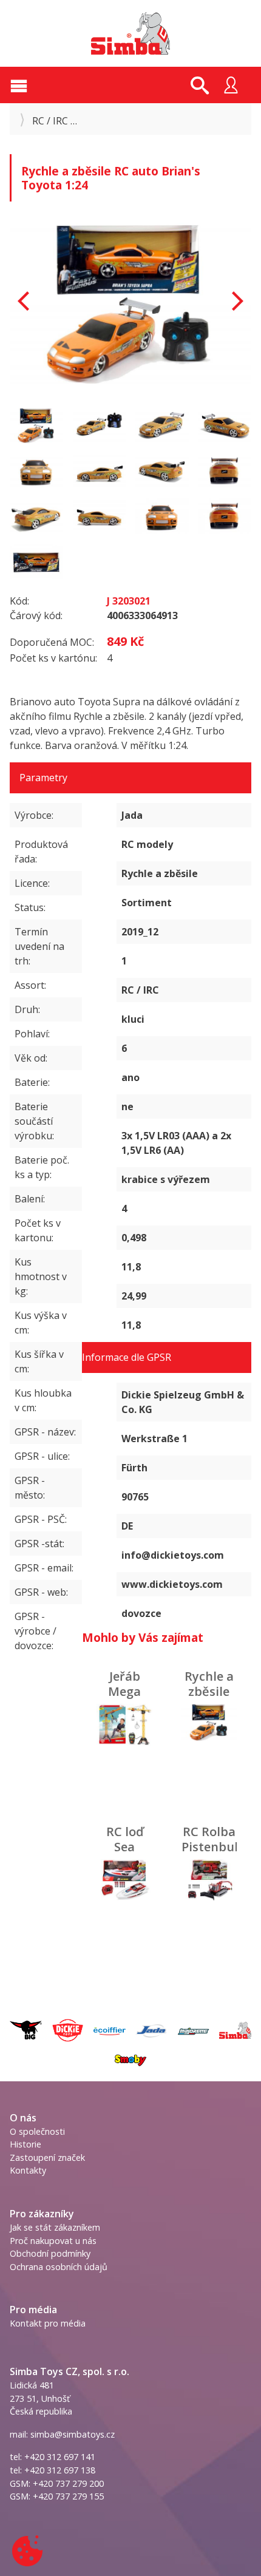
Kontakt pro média (48, 2323)
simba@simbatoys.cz (73, 2434)
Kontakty (28, 2170)
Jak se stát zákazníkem (55, 2227)
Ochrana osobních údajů (59, 2267)
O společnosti (37, 2131)
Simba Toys (130, 33)
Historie (25, 2144)
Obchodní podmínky (50, 2253)
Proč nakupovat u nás (53, 2241)
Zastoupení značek (47, 2157)
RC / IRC (50, 121)
